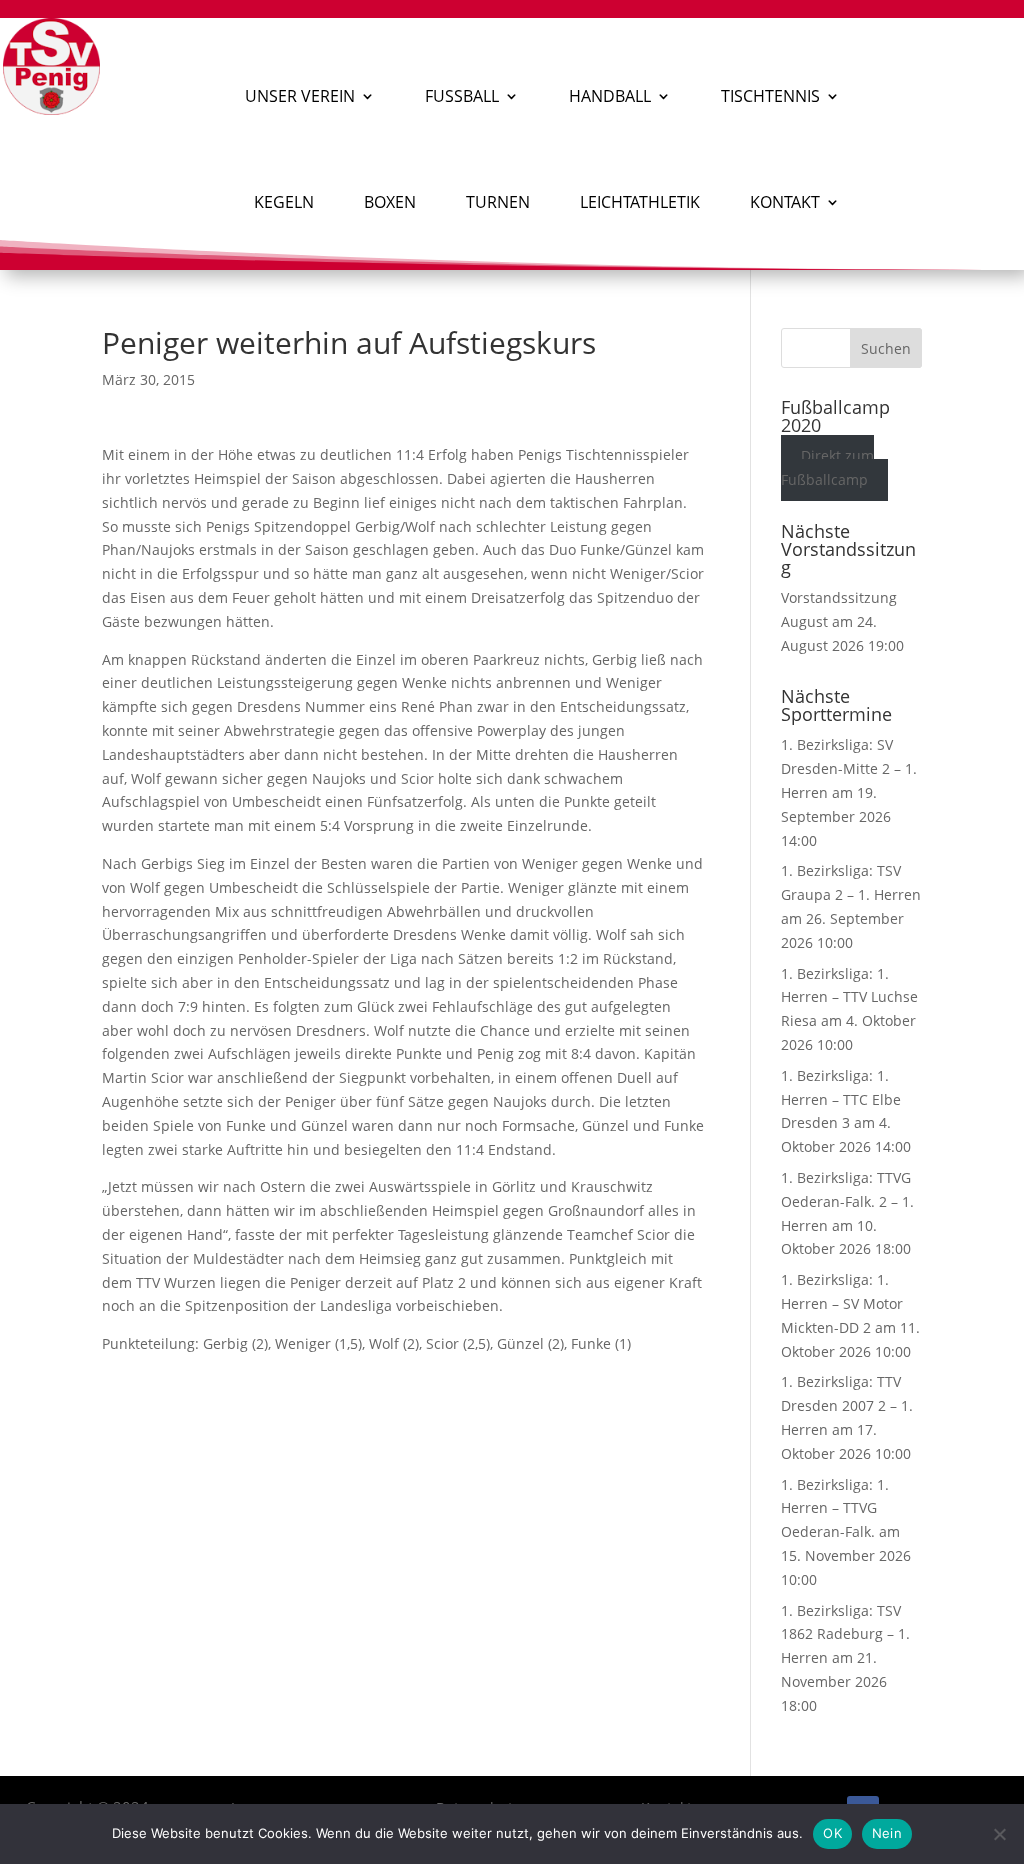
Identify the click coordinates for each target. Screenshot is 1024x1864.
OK (832, 1833)
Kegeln (284, 202)
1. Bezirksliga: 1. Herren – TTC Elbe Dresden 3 (841, 1099)
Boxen (390, 202)
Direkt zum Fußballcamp (828, 467)
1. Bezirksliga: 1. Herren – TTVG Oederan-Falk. (835, 1508)
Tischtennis (770, 96)
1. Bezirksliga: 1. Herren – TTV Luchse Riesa (849, 997)
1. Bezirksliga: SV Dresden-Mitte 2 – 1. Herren (849, 768)
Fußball (462, 96)
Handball (610, 96)
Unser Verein (300, 96)
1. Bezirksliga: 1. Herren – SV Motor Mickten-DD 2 (842, 1303)
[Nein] (999, 1834)
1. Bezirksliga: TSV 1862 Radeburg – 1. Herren (845, 1634)
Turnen (498, 202)
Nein (887, 1833)
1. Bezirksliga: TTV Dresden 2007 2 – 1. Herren (847, 1405)
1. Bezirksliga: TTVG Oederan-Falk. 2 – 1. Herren (847, 1201)
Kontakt (785, 202)
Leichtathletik (640, 202)
